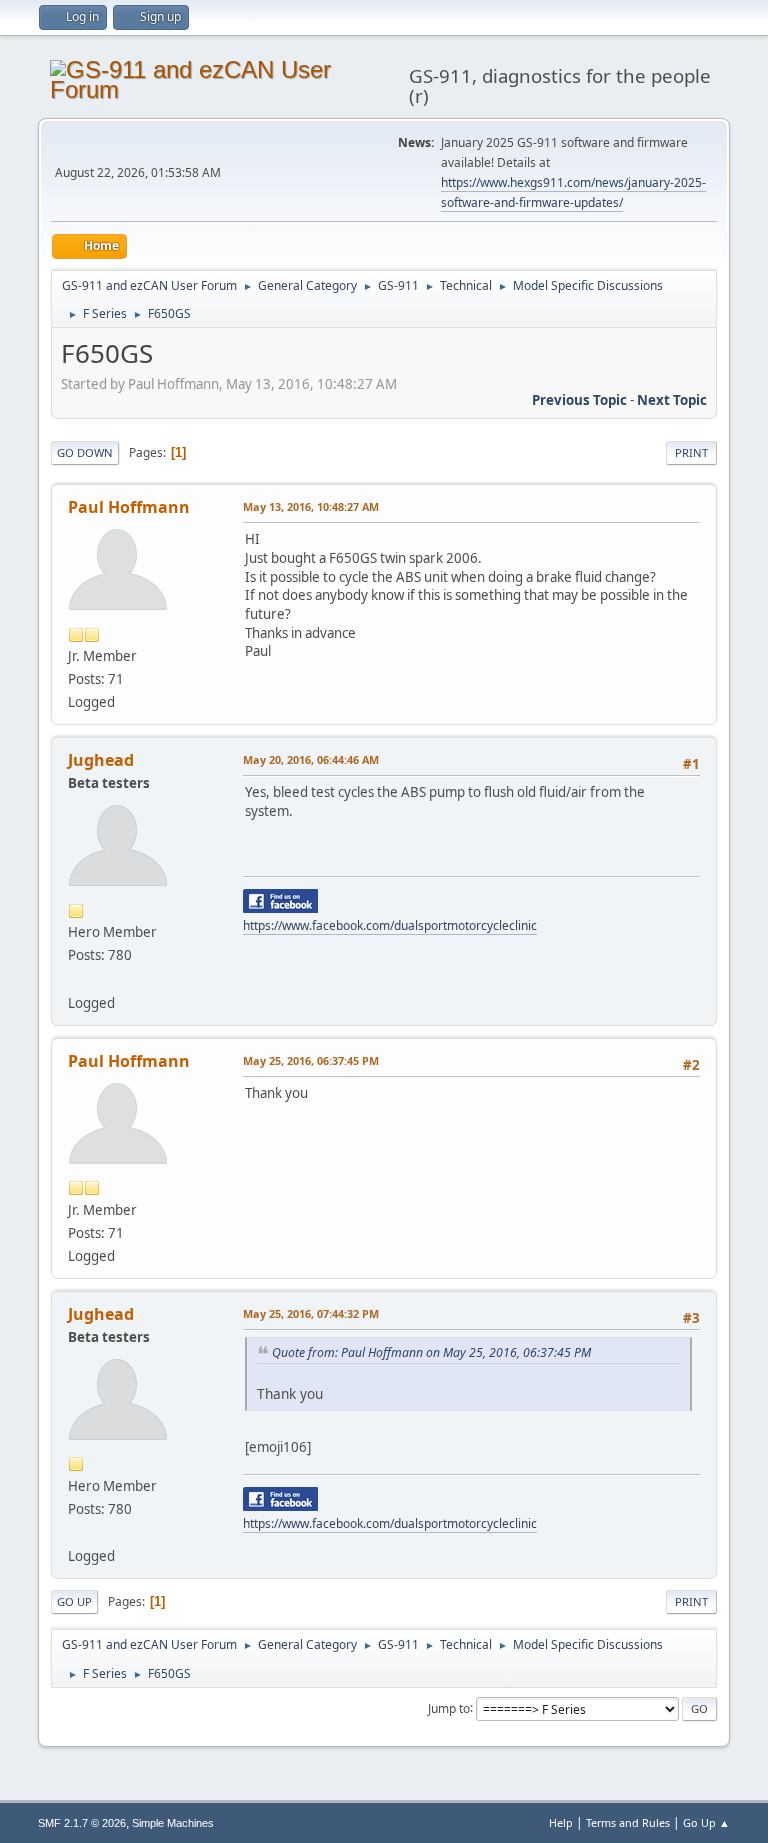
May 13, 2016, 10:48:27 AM (311, 506)
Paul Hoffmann (129, 507)
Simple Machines (173, 1823)
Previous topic (579, 400)
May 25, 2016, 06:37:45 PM (311, 1060)
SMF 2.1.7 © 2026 (82, 1823)
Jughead (101, 760)
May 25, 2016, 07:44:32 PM (311, 1313)
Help (561, 1822)
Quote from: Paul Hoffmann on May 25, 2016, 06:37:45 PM (431, 1352)
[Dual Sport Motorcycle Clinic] (76, 978)
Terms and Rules (628, 1822)
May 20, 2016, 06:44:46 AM (311, 759)
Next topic (672, 400)
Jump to (449, 1707)
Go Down (85, 452)
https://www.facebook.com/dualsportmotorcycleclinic (390, 925)
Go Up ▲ (706, 1822)
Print (691, 452)
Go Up (74, 1601)
